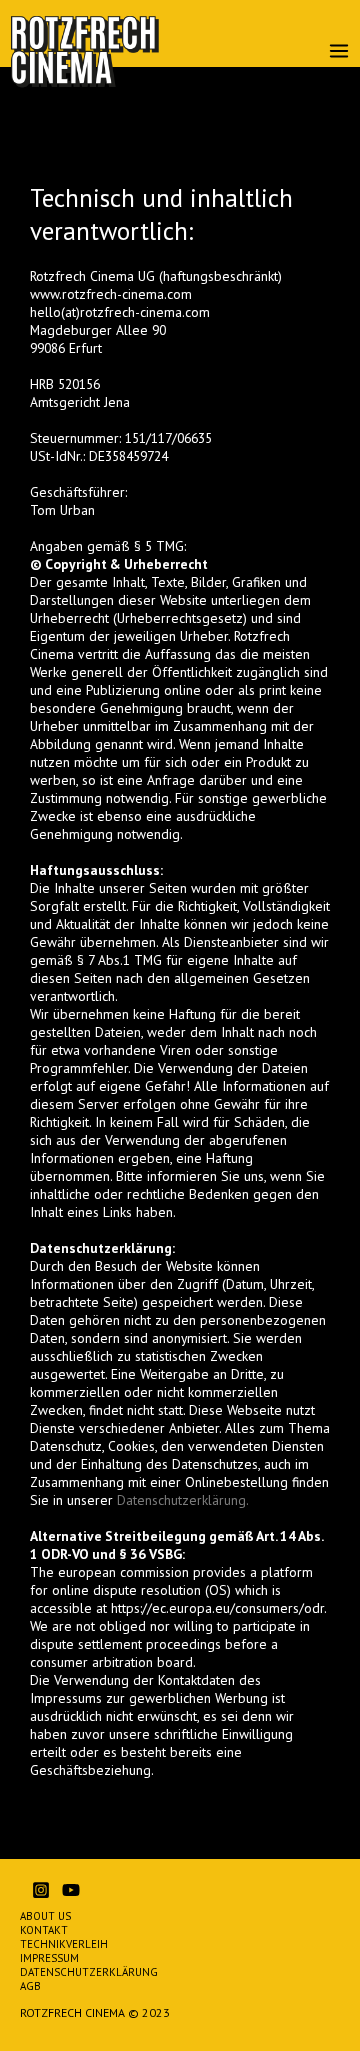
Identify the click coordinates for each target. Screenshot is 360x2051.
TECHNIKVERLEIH (64, 1944)
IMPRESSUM (49, 1958)
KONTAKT (44, 1930)
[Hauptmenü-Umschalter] (339, 51)
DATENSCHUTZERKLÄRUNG (89, 1972)
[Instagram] (41, 1890)
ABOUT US (45, 1916)
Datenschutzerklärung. (183, 1500)
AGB (30, 1986)
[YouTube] (71, 1890)
